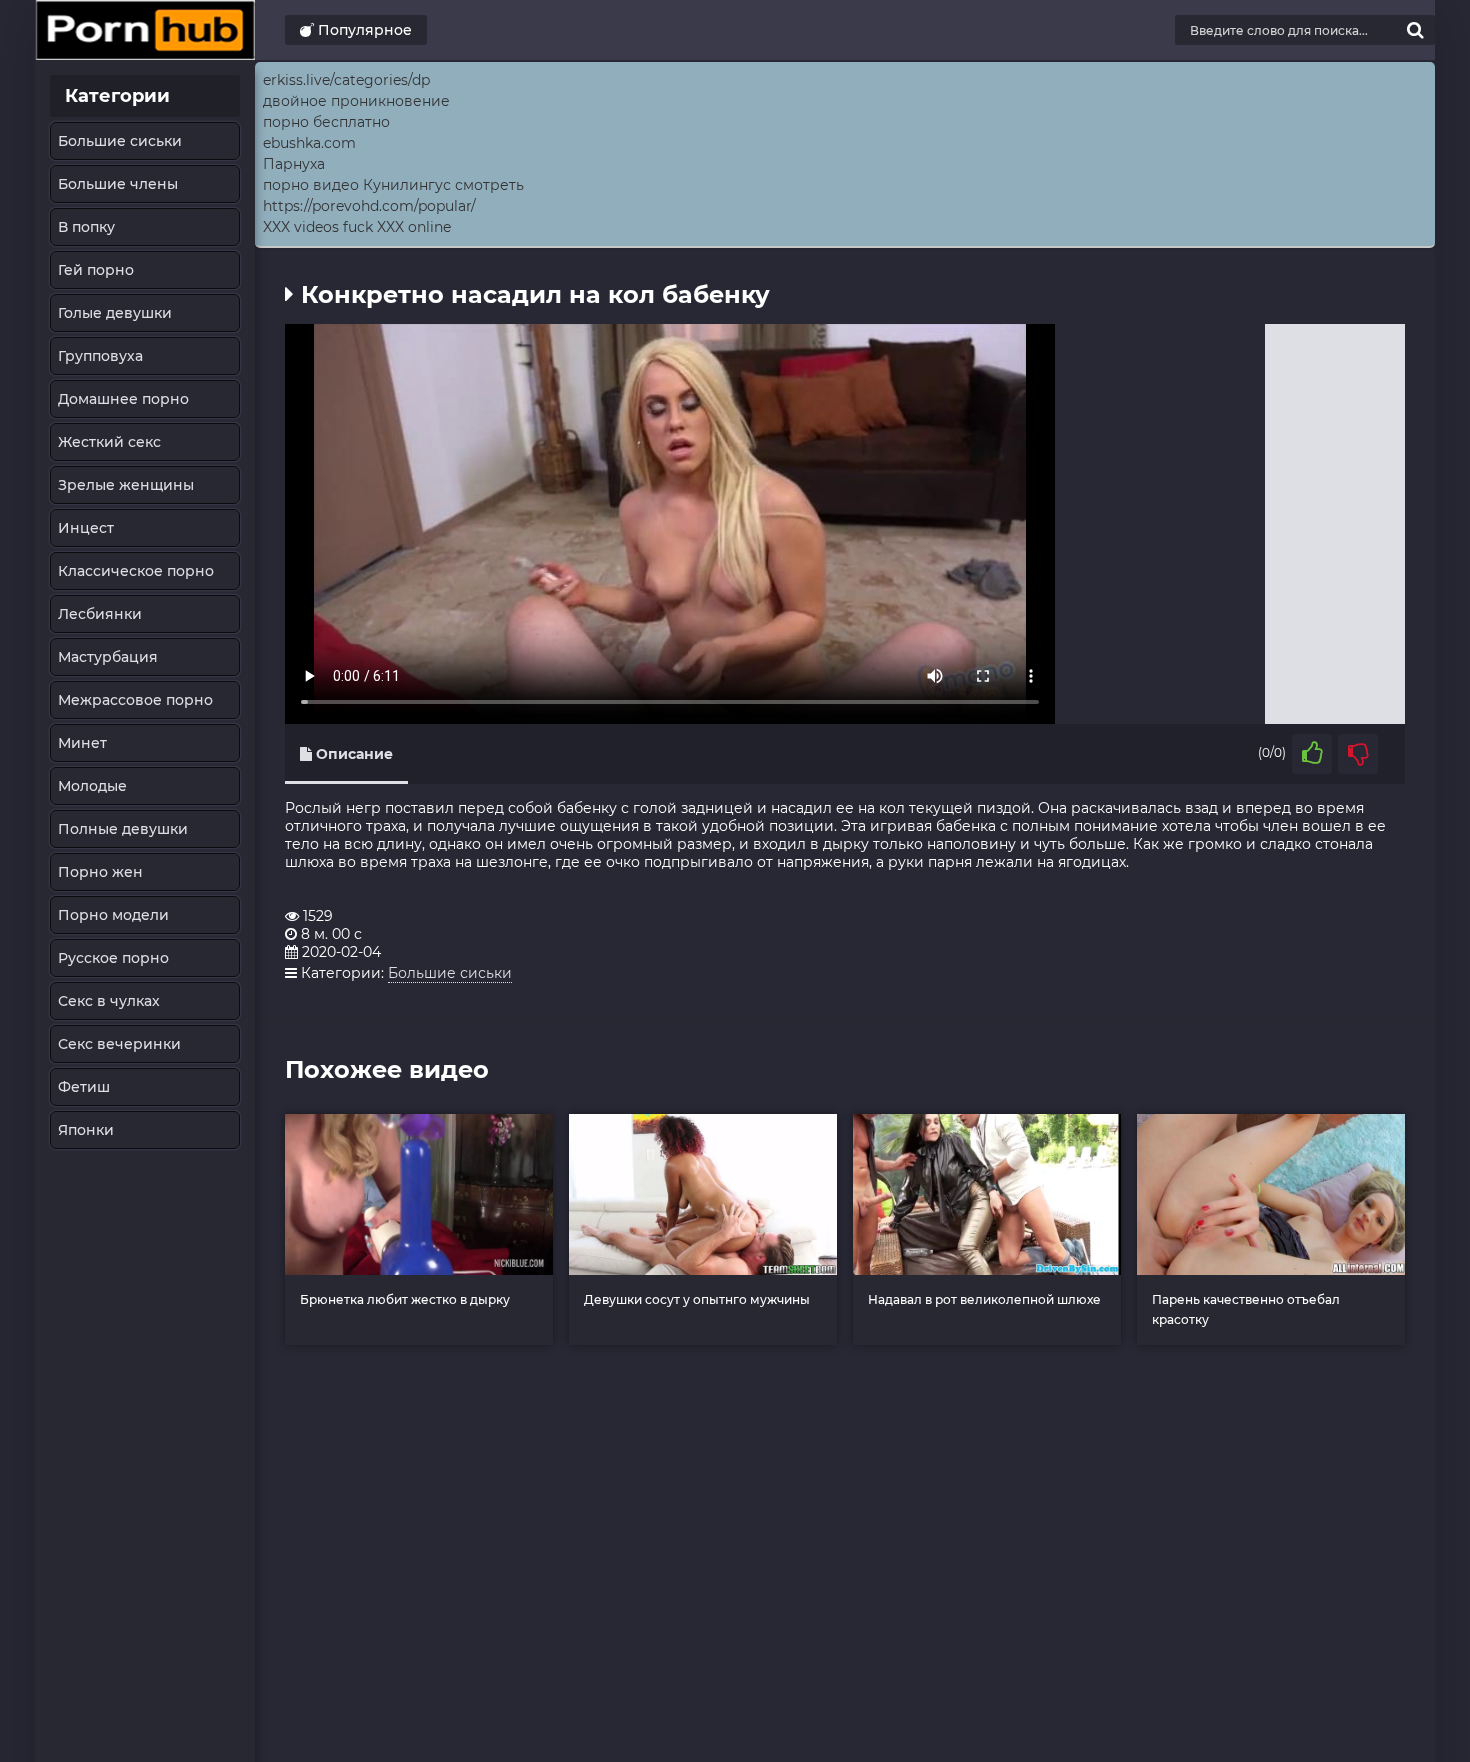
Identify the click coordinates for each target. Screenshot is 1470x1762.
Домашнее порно (123, 399)
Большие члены (118, 184)
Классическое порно (136, 571)
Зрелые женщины (126, 485)
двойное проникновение (356, 101)
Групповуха (100, 356)
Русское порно (113, 958)
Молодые (92, 786)
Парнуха (294, 164)
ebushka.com (309, 143)
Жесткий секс (109, 442)
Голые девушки (115, 313)
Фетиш (84, 1087)
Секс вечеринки (119, 1044)
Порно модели (113, 915)
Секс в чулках (109, 1001)
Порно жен (100, 872)
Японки (86, 1130)
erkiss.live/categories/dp (346, 80)
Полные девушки (123, 829)
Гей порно (96, 270)
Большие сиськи (120, 141)
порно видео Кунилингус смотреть (393, 185)
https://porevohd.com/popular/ (369, 206)
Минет (82, 743)
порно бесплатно (326, 122)
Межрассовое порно (135, 700)
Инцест (86, 528)
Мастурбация (108, 657)
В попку (86, 227)
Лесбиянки (100, 614)
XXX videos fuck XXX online (357, 227)
